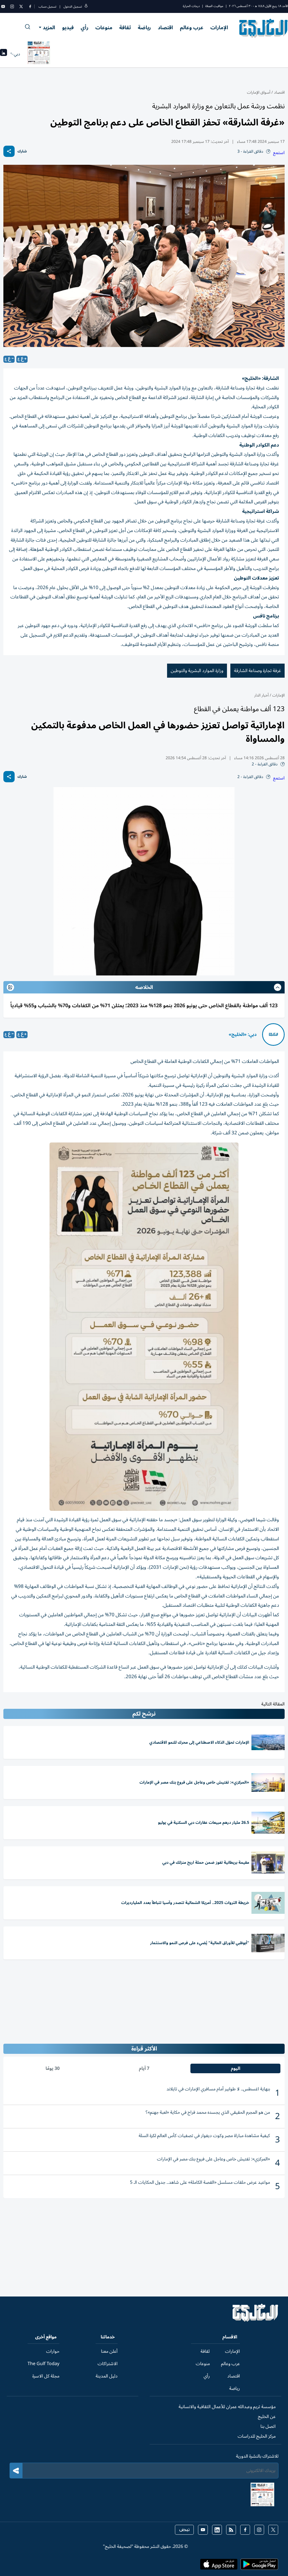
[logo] (264, 28)
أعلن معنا (109, 2351)
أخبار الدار (261, 695)
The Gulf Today (43, 2364)
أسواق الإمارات (259, 92)
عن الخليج (267, 2417)
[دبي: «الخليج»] (273, 1035)
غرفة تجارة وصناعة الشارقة (257, 671)
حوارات (53, 2351)
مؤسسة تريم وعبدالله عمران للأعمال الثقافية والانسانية (227, 2407)
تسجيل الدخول (73, 7)
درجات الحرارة (191, 6)
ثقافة (125, 28)
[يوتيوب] (3, 6)
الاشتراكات (108, 2364)
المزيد (49, 28)
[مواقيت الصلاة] (4, 54)
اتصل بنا (268, 2426)
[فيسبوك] (30, 6)
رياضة (144, 28)
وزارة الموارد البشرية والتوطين (197, 671)
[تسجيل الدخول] (86, 7)
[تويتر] (21, 6)
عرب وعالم (192, 28)
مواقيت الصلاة (214, 6)
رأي (85, 28)
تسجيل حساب (47, 7)
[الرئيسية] (256, 2320)
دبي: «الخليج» (243, 1035)
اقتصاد (165, 28)
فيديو (68, 28)
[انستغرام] (12, 6)
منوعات (104, 28)
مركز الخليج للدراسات (257, 2436)
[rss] (231, 2530)
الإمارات (219, 28)
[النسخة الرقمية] (39, 54)
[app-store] (219, 2566)
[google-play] (259, 2566)
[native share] (9, 151)
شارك (22, 151)
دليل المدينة (107, 2376)
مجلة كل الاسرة (46, 2376)
